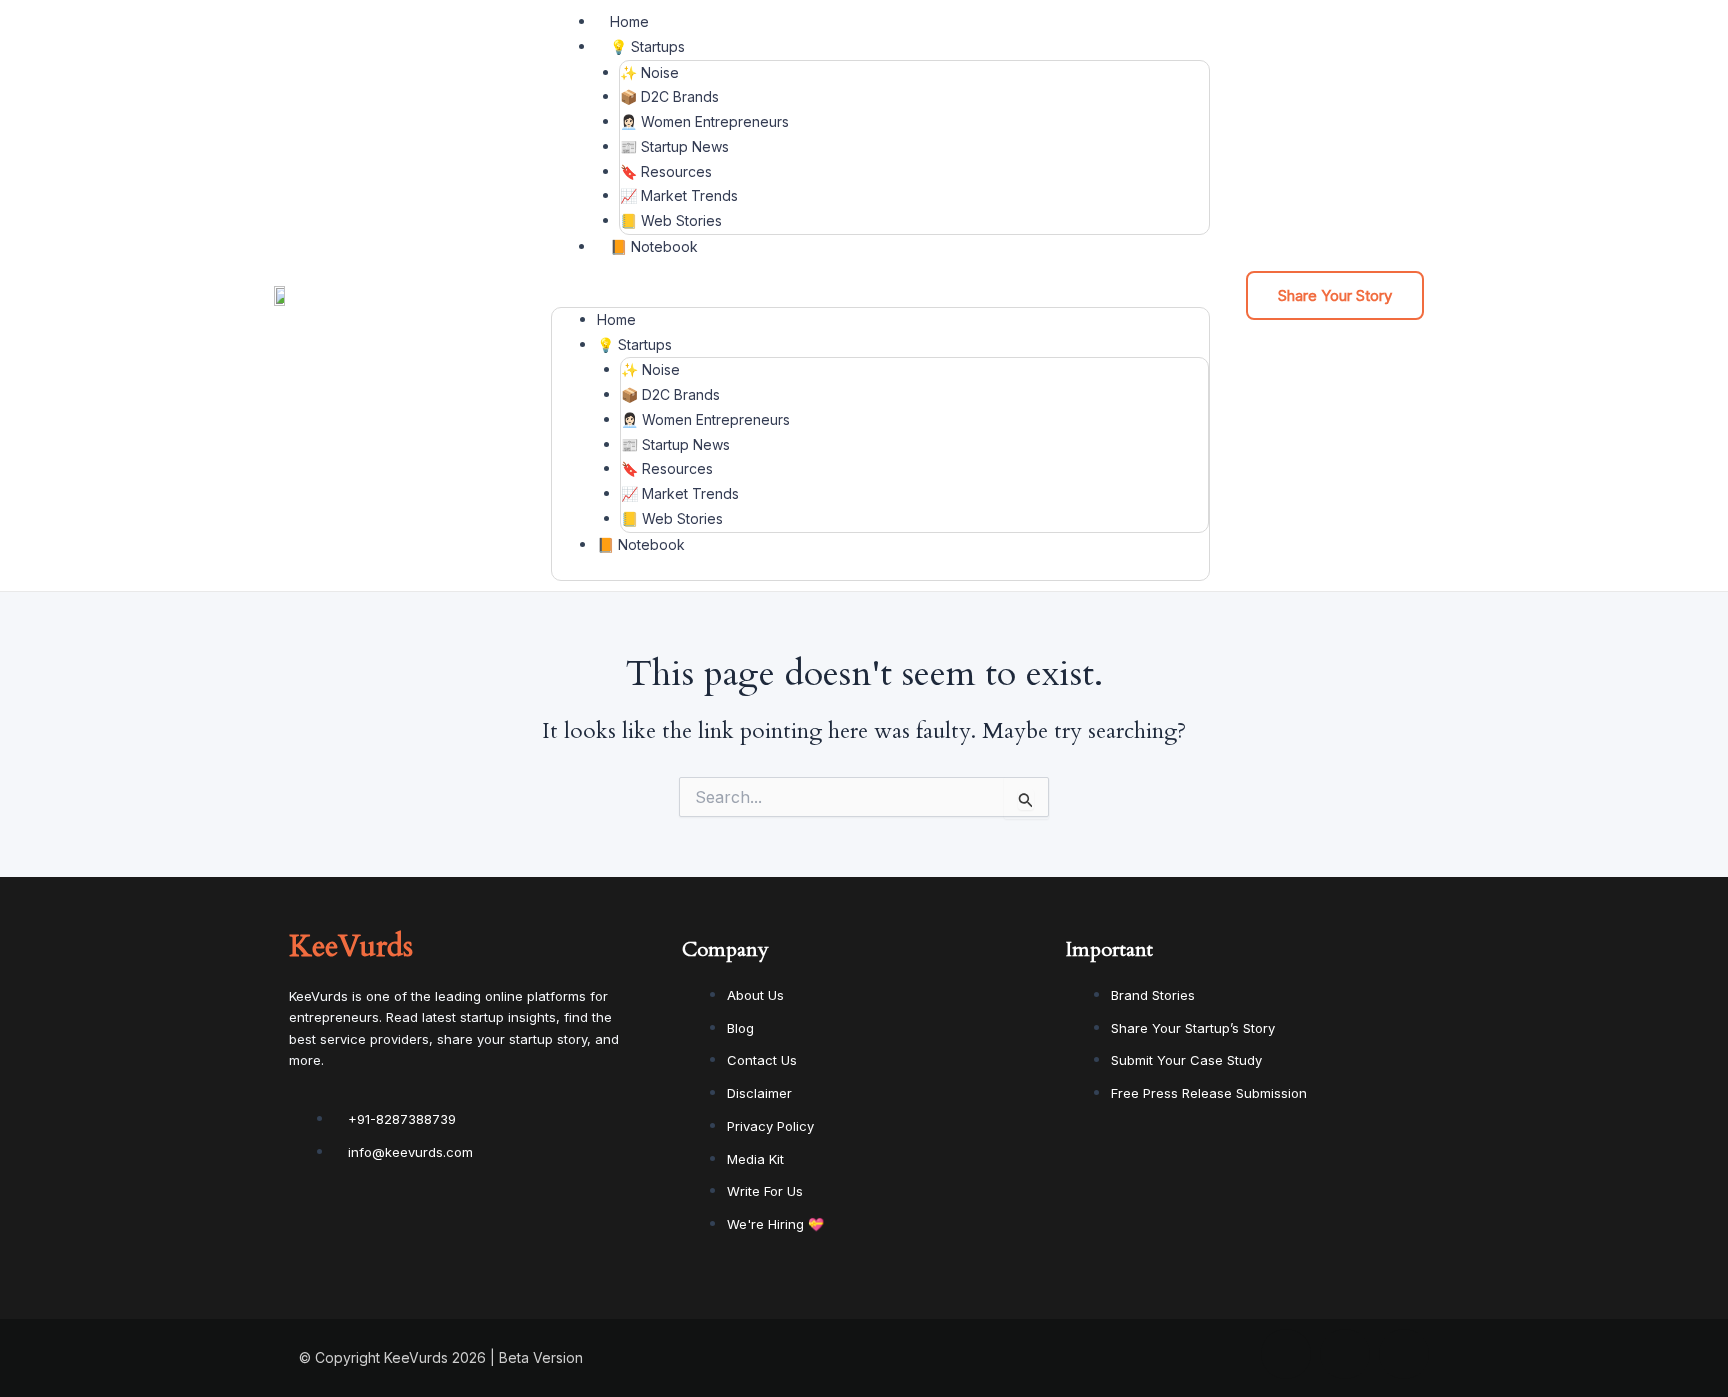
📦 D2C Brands (669, 96)
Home (629, 21)
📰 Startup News (674, 146)
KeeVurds (351, 946)
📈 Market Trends (679, 195)
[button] (880, 294)
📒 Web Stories (671, 220)
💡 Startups (647, 46)
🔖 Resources (666, 171)
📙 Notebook (654, 246)
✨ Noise (649, 72)
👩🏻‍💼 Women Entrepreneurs (704, 121)
